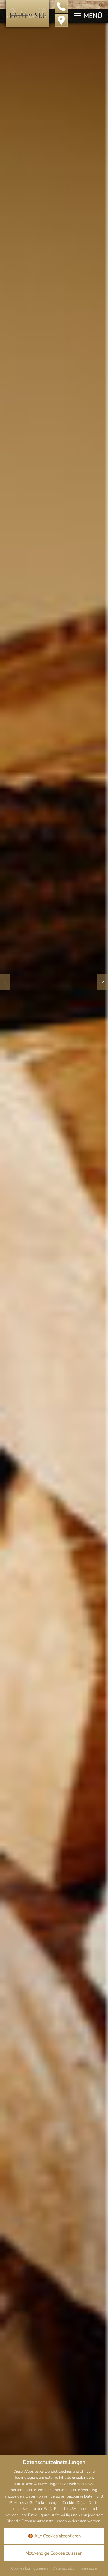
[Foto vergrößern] (54, 1275)
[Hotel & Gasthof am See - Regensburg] (27, 13)
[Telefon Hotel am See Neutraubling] (61, 6)
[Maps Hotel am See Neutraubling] (61, 20)
